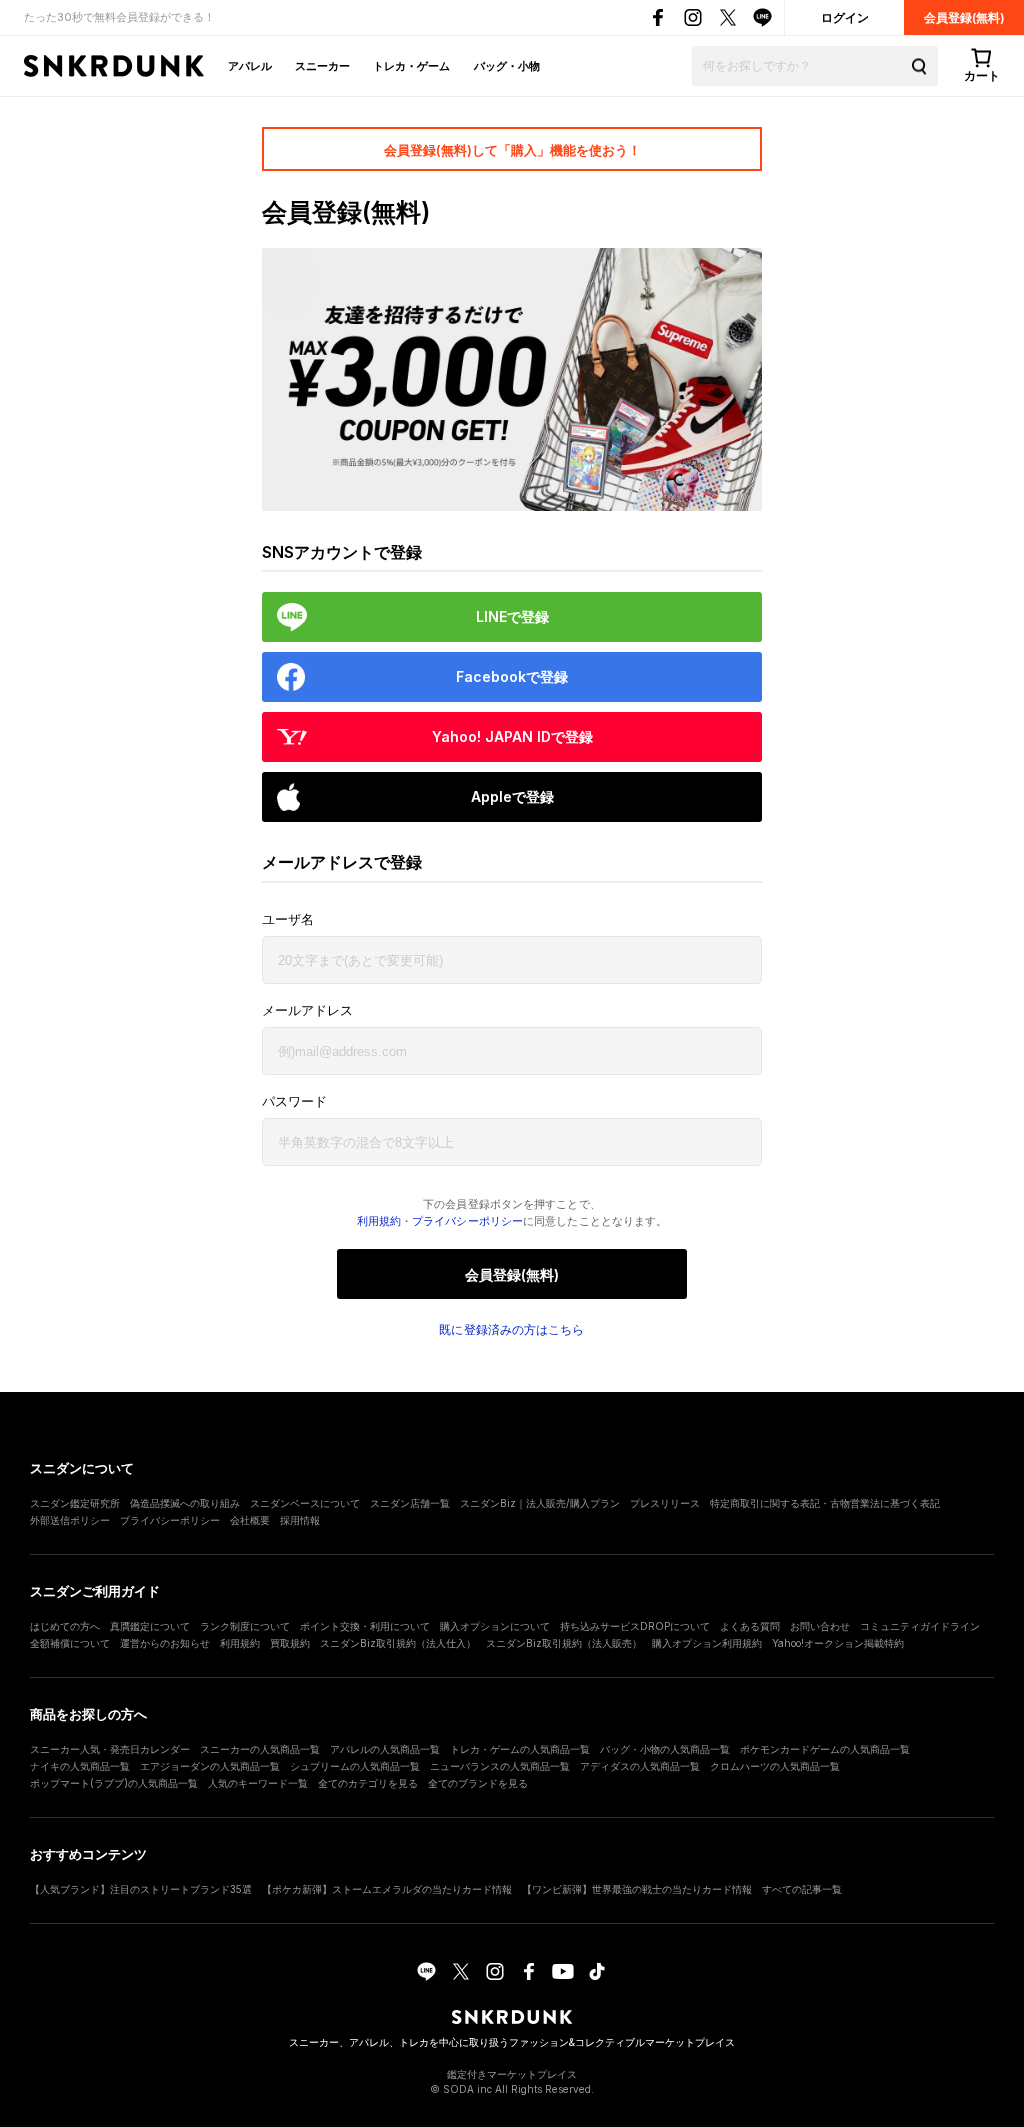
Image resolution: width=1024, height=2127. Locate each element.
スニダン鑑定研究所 (75, 1503)
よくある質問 (750, 1626)
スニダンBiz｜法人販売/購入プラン (540, 1503)
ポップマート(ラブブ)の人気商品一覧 (114, 1783)
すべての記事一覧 (802, 1889)
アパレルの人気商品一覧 (385, 1749)
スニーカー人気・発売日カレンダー (110, 1749)
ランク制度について (245, 1626)
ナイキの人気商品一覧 (80, 1766)
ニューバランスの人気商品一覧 (500, 1766)
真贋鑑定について (150, 1626)
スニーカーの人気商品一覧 (260, 1749)
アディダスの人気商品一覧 (640, 1766)
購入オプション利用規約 (707, 1643)
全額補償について (70, 1643)
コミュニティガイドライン (920, 1626)
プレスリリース (665, 1503)
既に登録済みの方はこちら (511, 1330)
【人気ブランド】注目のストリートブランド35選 (141, 1889)
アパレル (250, 66)
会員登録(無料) (964, 17)
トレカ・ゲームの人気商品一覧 (520, 1749)
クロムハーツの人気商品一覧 (775, 1766)
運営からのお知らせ (165, 1643)
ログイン (845, 17)
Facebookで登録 (512, 676)
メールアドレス (307, 1010)
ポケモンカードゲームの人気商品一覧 (825, 1749)
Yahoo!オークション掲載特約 (838, 1643)
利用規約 (379, 1221)
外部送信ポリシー (70, 1520)
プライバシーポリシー (467, 1221)
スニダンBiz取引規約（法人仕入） (398, 1643)
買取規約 (290, 1643)
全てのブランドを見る (478, 1783)
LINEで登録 (512, 616)
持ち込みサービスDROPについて (635, 1626)
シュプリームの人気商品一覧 (355, 1766)
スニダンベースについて (305, 1503)
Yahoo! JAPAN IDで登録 (512, 736)
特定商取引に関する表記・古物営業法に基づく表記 (825, 1503)
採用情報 (300, 1520)
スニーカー (322, 66)
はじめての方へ (65, 1626)
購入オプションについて (495, 1626)
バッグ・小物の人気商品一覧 (665, 1749)
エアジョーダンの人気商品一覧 (210, 1766)
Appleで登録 (512, 796)
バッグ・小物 (507, 66)
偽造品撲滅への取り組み (185, 1503)
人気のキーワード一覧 (258, 1783)
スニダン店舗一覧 (410, 1503)
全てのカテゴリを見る (368, 1783)
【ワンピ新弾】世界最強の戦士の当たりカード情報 (637, 1889)
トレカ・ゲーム (411, 66)
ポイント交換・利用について (365, 1626)
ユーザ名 (288, 919)
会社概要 (250, 1520)
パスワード (294, 1101)
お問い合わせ (820, 1626)
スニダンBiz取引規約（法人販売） (564, 1643)
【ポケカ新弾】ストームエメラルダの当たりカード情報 (387, 1889)
